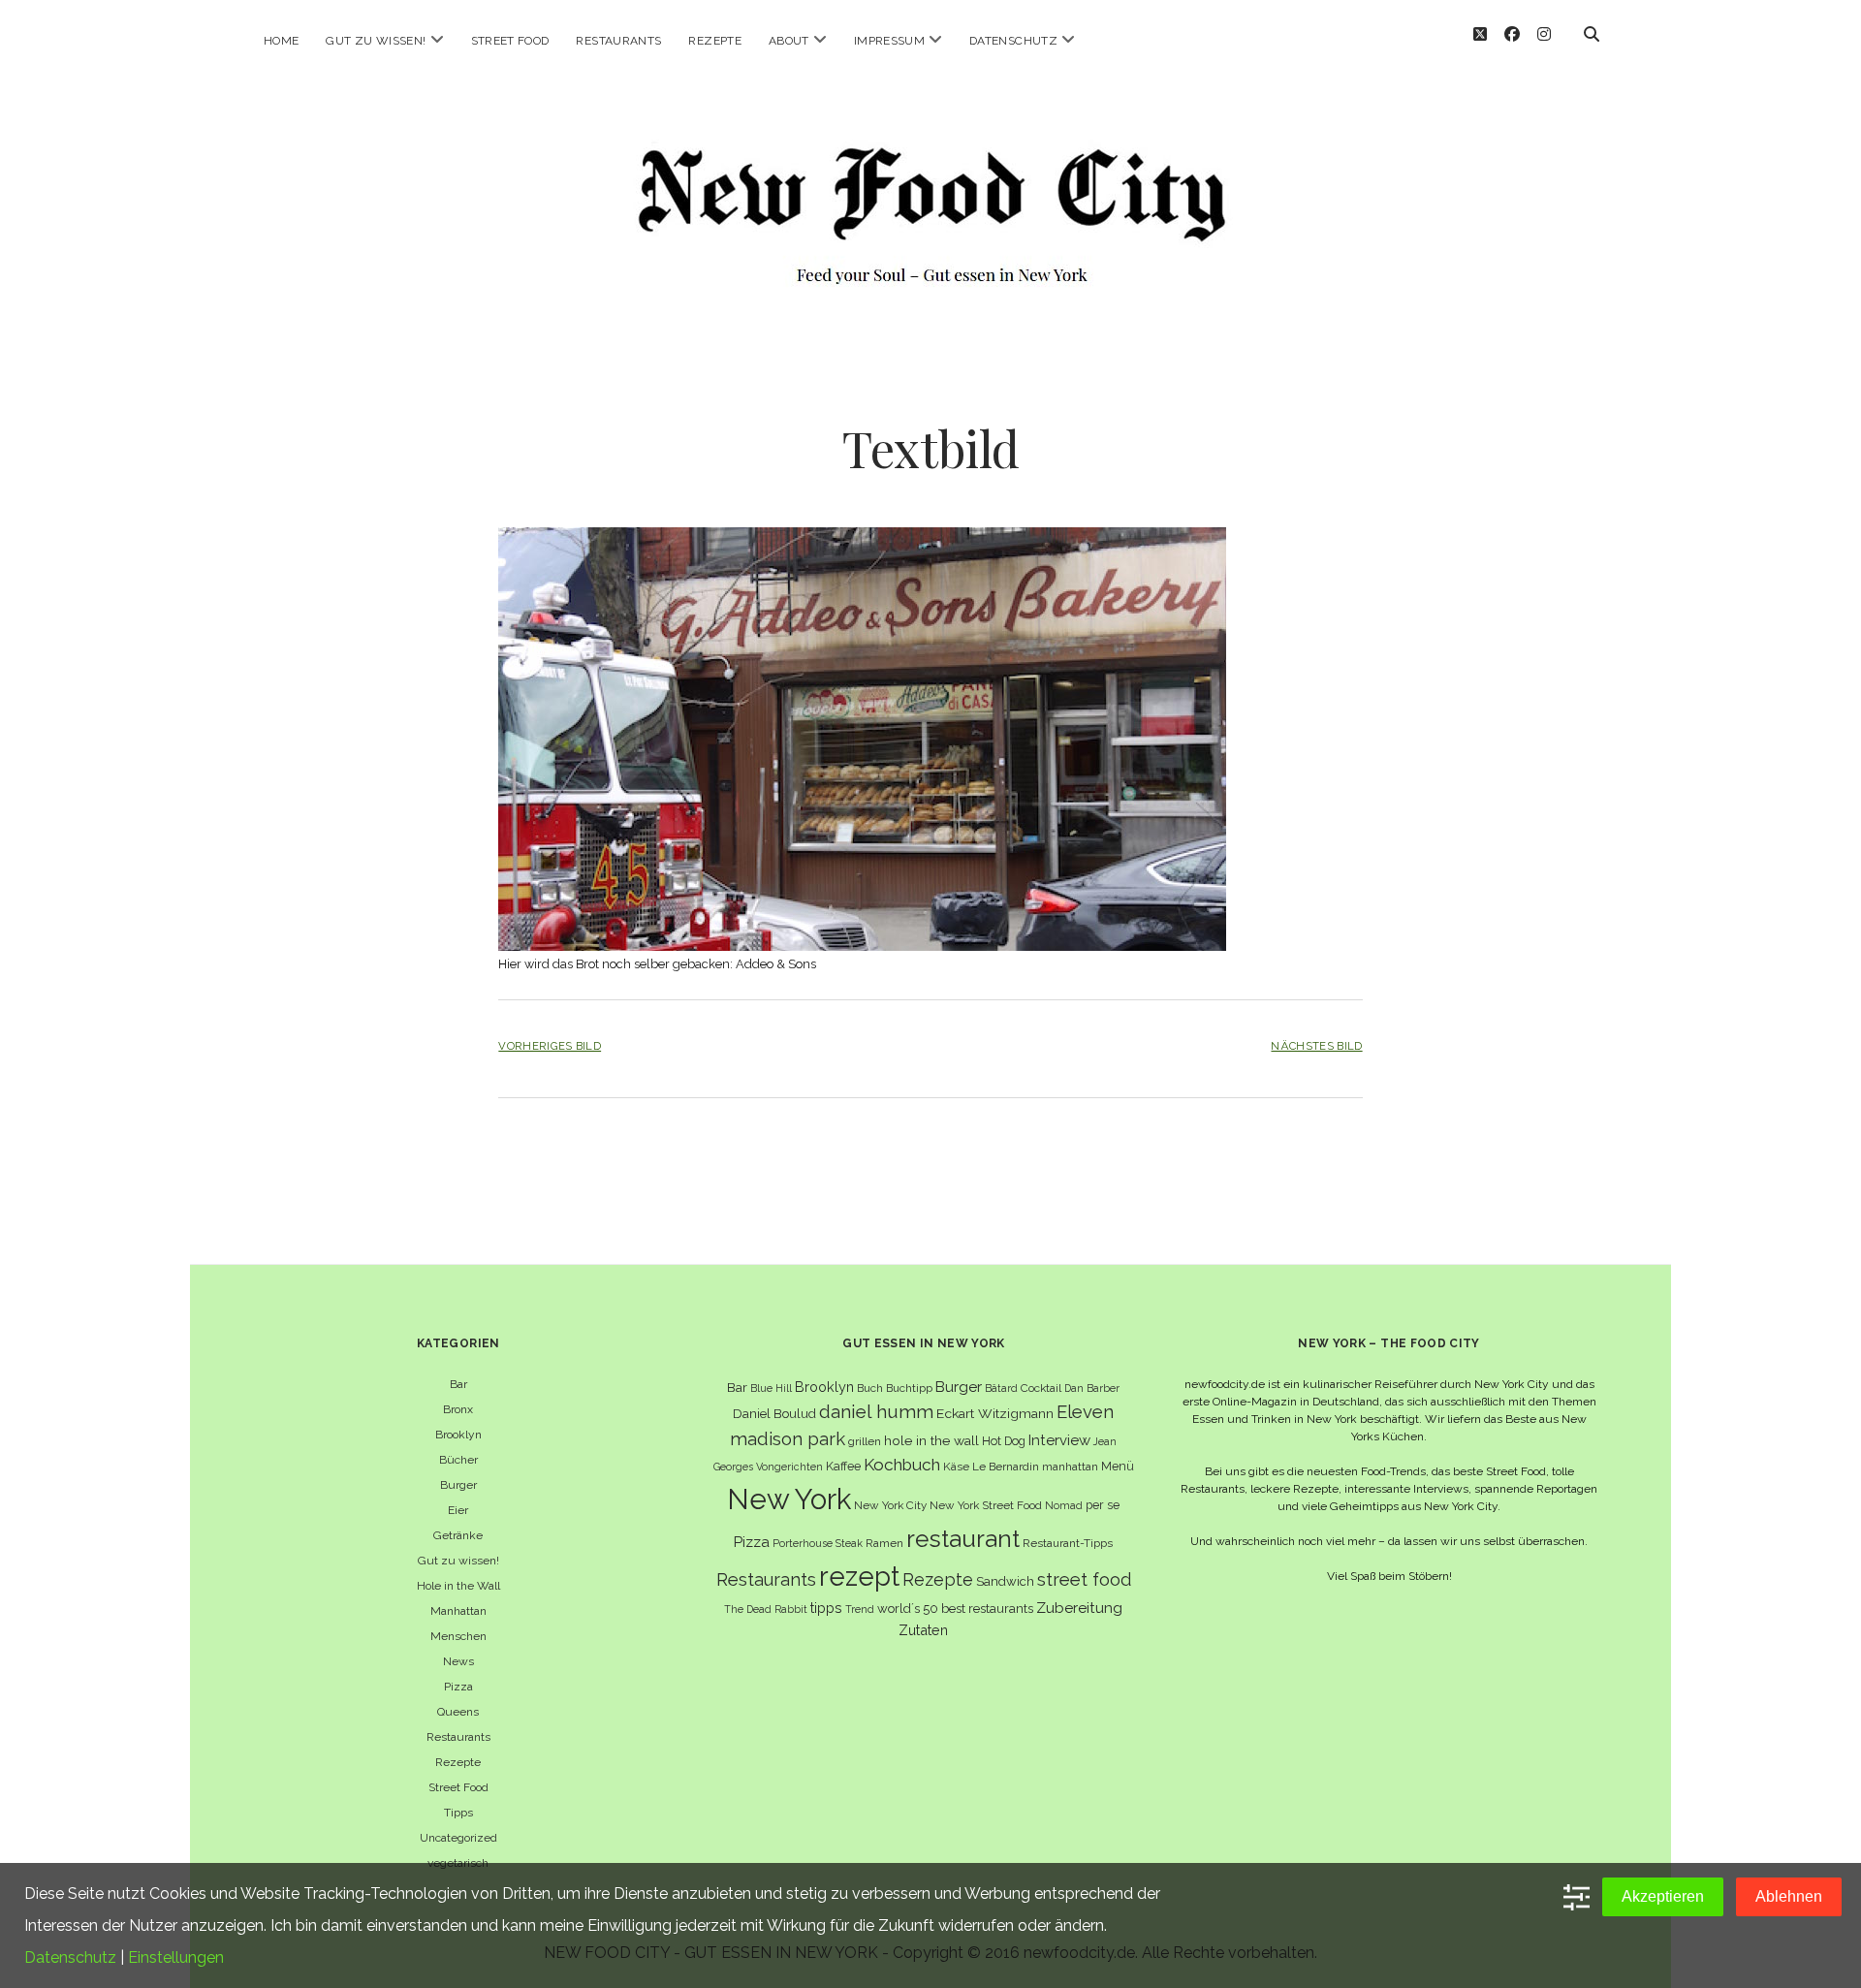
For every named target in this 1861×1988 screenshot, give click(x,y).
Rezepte (715, 41)
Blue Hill (771, 1388)
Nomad (1064, 1505)
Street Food (510, 41)
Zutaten (923, 1630)
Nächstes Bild (1316, 1046)
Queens (458, 1712)
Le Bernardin (1006, 1467)
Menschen (458, 1636)
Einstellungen (176, 1957)
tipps (826, 1608)
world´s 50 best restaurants (955, 1609)
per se (1103, 1505)
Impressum (889, 41)
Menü (1118, 1466)
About (789, 41)
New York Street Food (986, 1505)
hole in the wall (931, 1440)
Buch (870, 1388)
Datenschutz (1013, 41)
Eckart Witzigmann (995, 1413)
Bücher (458, 1460)
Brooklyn (458, 1435)
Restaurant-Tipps (1068, 1543)
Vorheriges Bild (550, 1046)
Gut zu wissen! (376, 41)
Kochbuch (902, 1465)
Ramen (884, 1543)
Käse (956, 1467)
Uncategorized (458, 1838)
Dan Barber (1092, 1388)
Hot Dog (1004, 1441)
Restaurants (618, 41)
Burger (458, 1485)
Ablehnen (1789, 1896)
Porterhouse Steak (818, 1543)
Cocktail (1041, 1388)
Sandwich (1005, 1581)
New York (789, 1499)
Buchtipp (909, 1388)
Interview (1059, 1440)
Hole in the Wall (458, 1586)
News (458, 1661)
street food (1084, 1579)
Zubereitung (1079, 1608)
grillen (865, 1441)
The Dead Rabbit (766, 1609)
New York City (890, 1505)
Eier (458, 1510)
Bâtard (1001, 1388)
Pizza (458, 1687)
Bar (458, 1384)
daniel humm (876, 1411)
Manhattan (458, 1611)
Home (281, 41)
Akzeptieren (1663, 1896)
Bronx (458, 1409)
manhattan (1070, 1467)
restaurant (963, 1539)
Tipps (458, 1813)
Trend (860, 1609)
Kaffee (843, 1466)
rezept (859, 1576)
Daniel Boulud (774, 1414)
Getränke (458, 1535)
